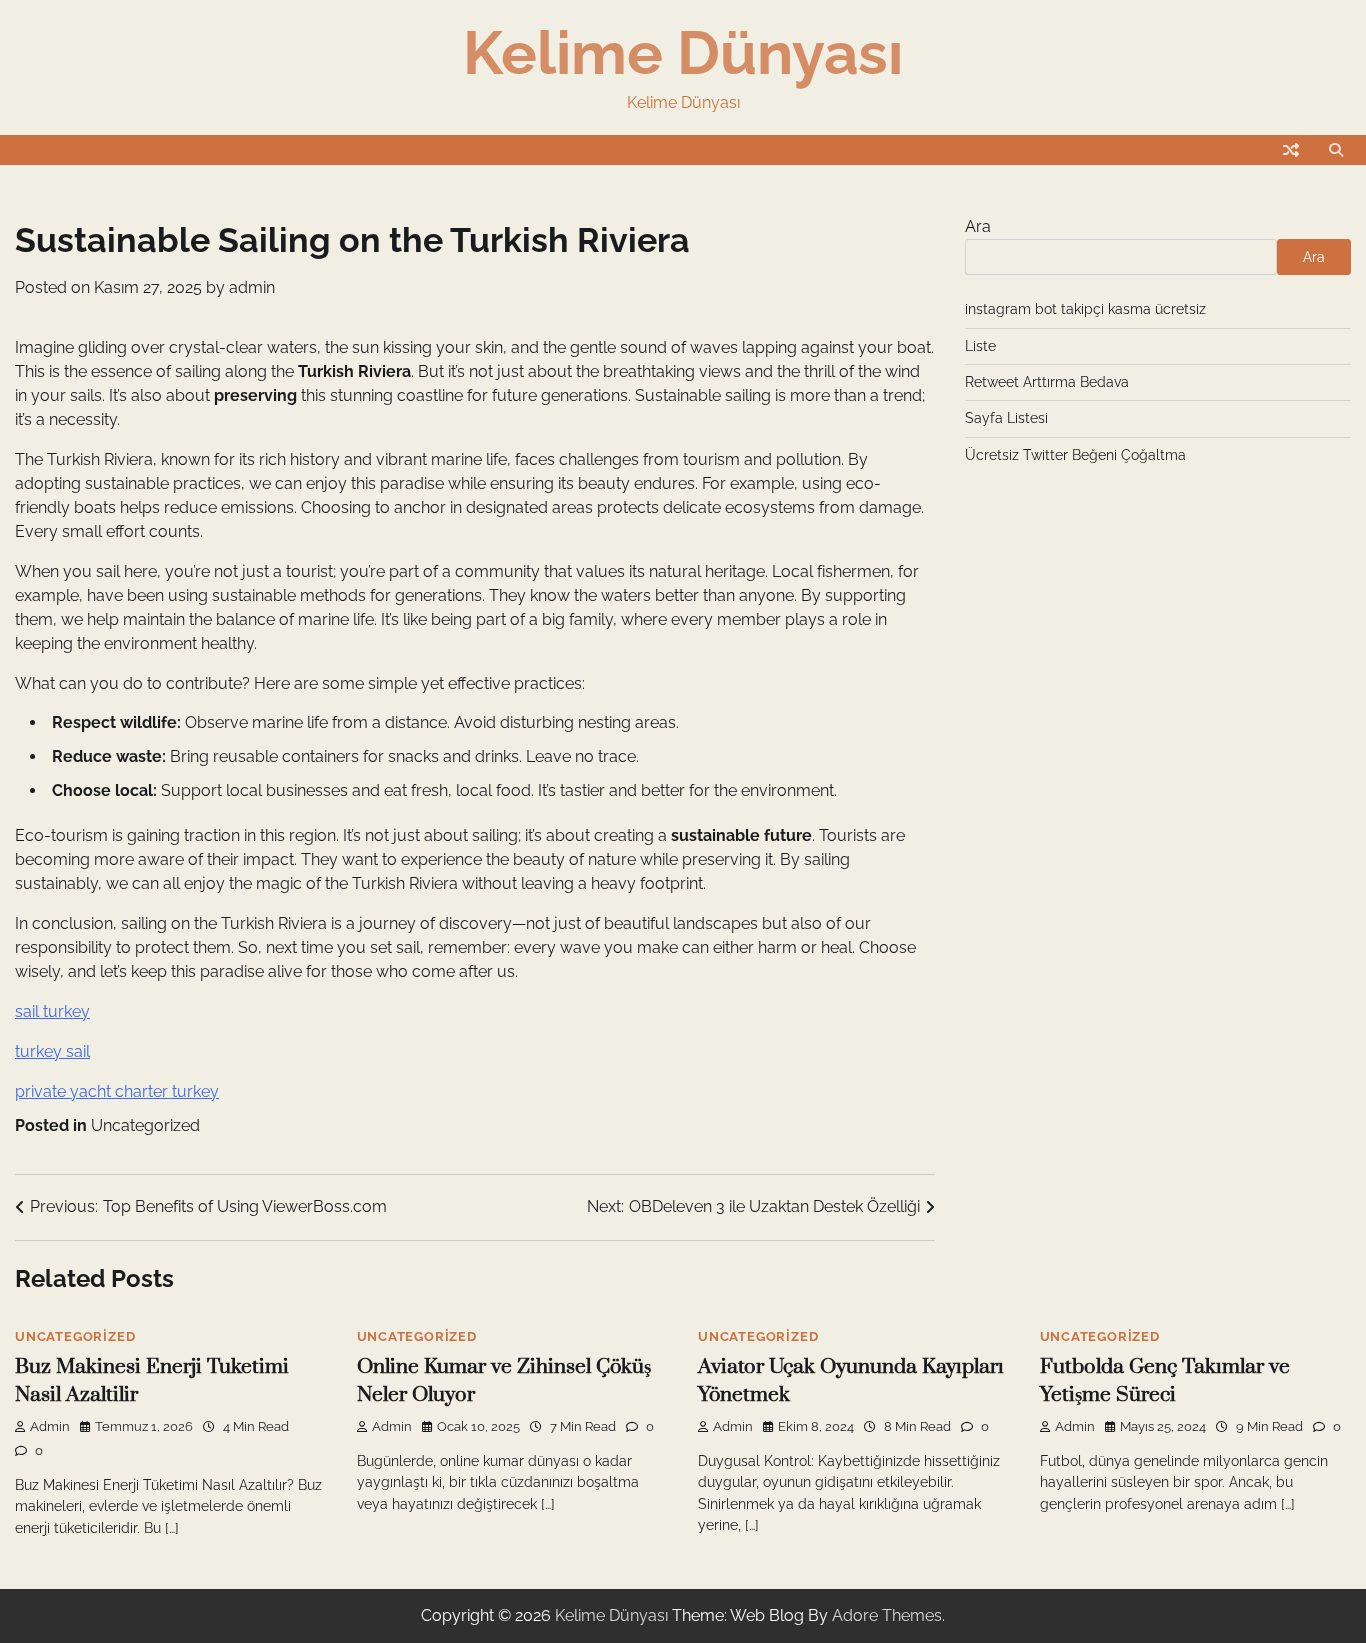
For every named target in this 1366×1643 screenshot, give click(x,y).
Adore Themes (887, 1615)
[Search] (1336, 150)
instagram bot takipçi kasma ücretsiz (1085, 309)
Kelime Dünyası (683, 53)
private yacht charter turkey (117, 1091)
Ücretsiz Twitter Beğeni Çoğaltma (1075, 455)
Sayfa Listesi (1006, 418)
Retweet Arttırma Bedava (1047, 382)
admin (252, 287)
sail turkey (52, 1011)
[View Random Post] (1291, 150)
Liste (980, 346)
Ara (978, 226)
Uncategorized (145, 1125)
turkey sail (52, 1051)
